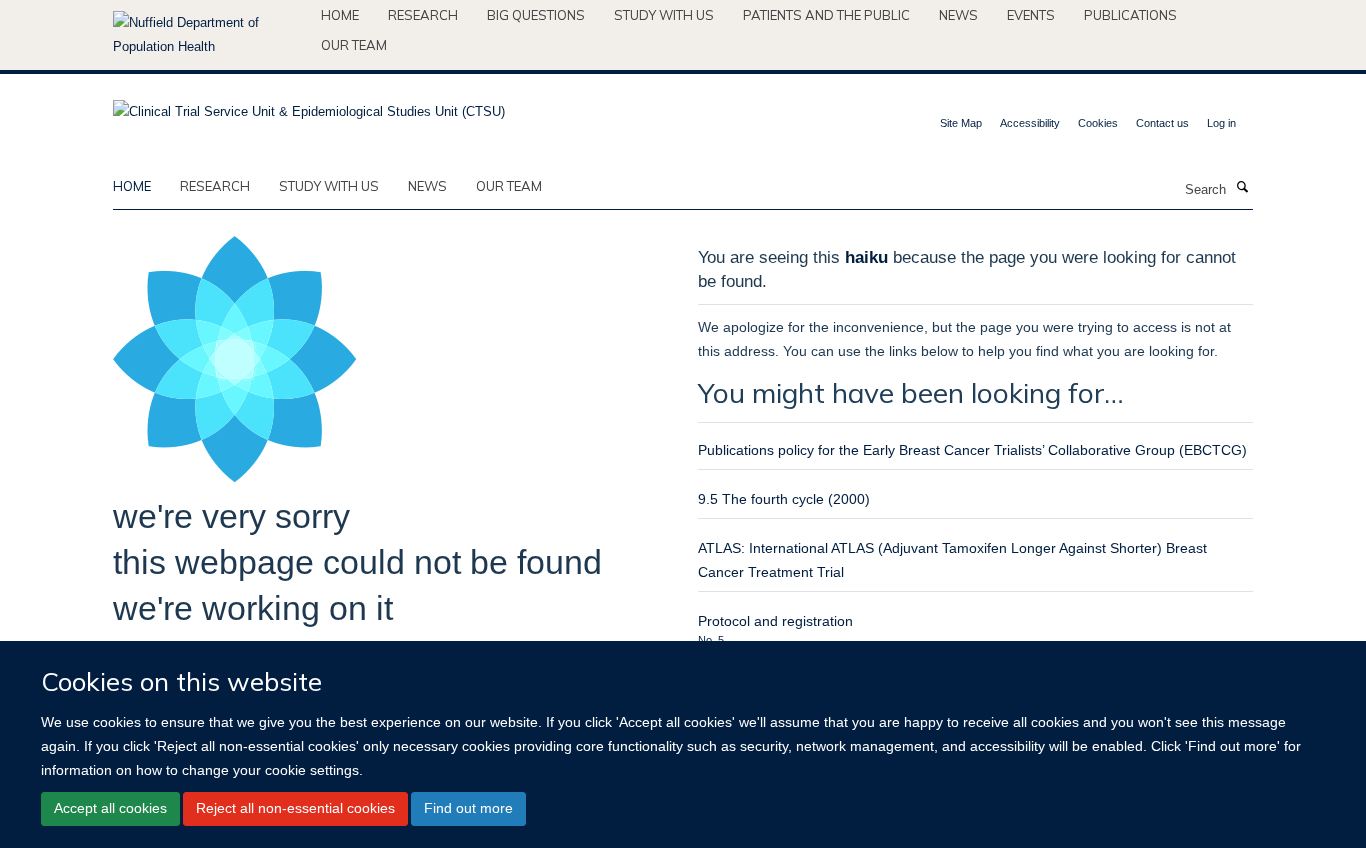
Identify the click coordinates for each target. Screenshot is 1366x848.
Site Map (961, 123)
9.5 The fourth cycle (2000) (784, 499)
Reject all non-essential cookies (295, 808)
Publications (1130, 15)
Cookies (1098, 123)
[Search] (1242, 188)
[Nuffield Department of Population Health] (209, 35)
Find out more (468, 808)
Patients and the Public (826, 15)
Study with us (664, 15)
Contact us (1162, 123)
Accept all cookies (110, 808)
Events (1031, 15)
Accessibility (1030, 123)
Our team (354, 45)
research (215, 186)
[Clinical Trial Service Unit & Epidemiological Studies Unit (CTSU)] (309, 105)
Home (340, 15)
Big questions (536, 15)
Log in (1221, 123)
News (958, 15)
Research (423, 15)
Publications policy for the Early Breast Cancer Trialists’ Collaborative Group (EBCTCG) (972, 450)
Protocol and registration (775, 621)
